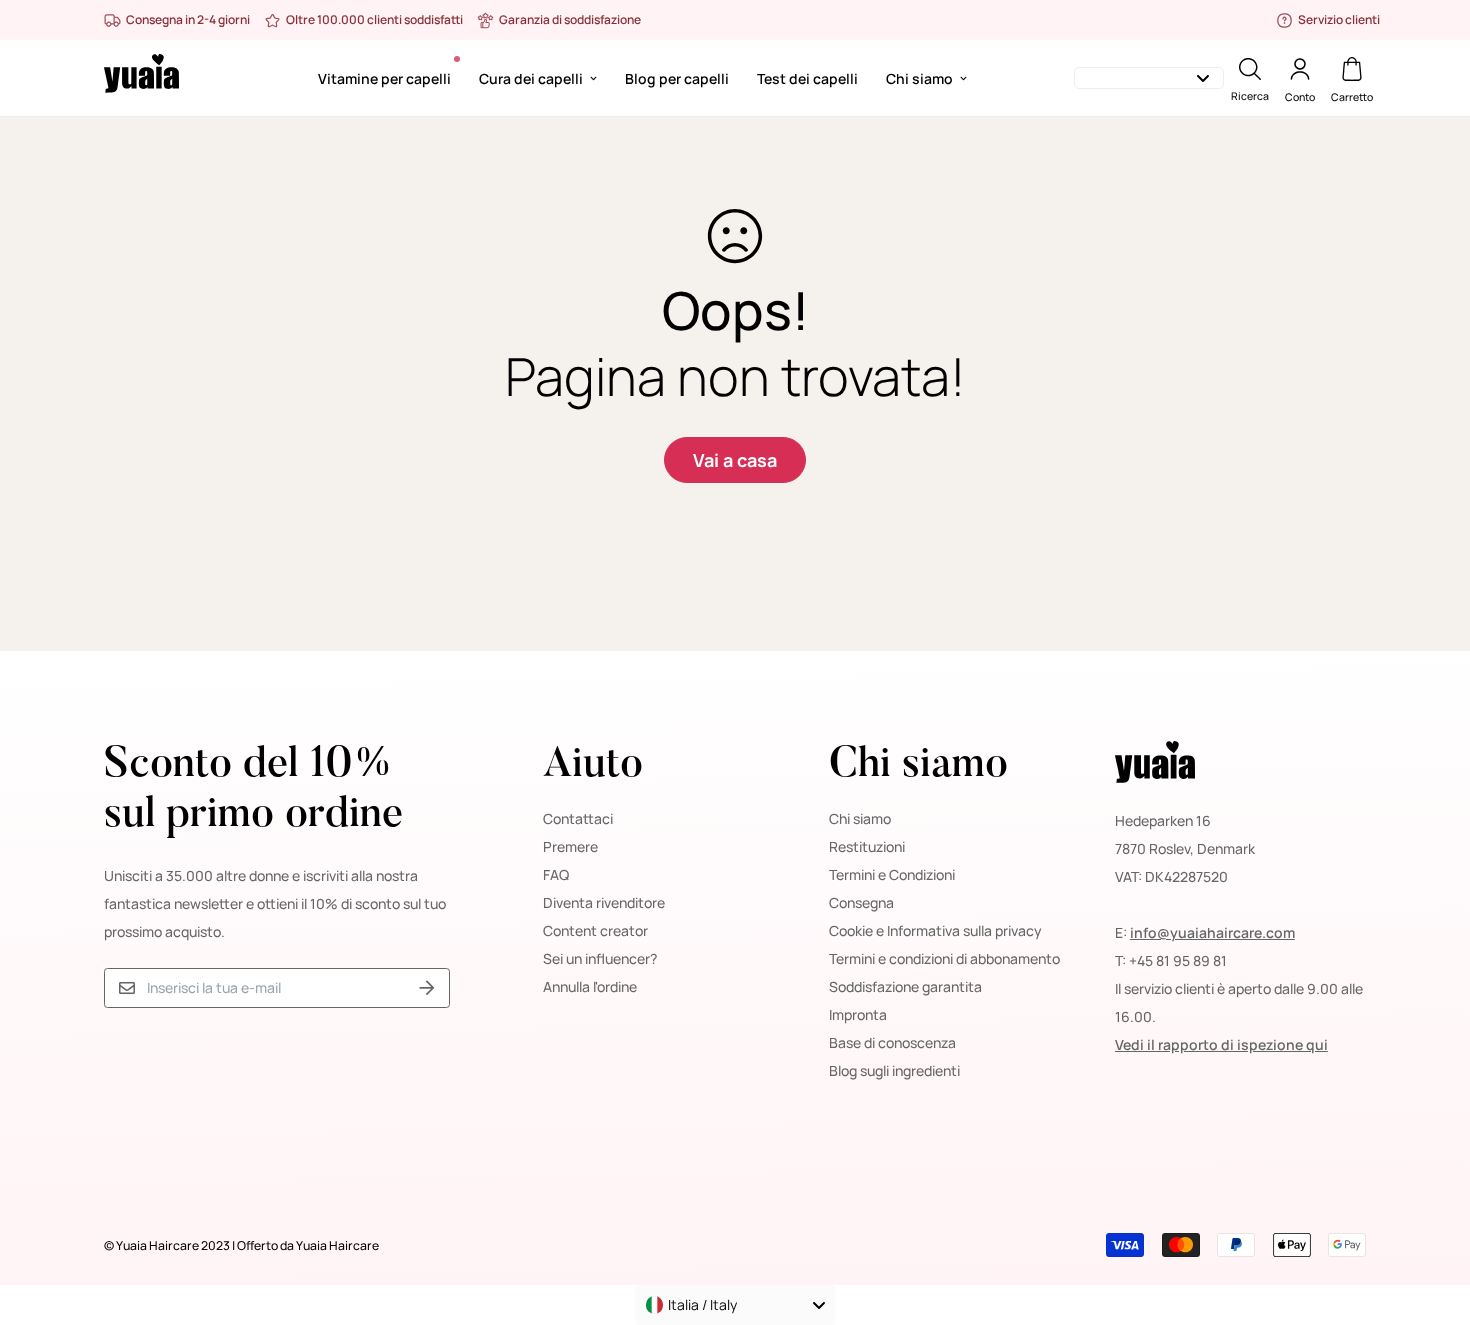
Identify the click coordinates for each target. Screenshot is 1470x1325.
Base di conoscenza (892, 1042)
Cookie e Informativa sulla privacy (935, 930)
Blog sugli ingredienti (894, 1070)
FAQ (556, 874)
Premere (570, 846)
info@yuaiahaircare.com (1212, 932)
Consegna (861, 902)
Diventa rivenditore (604, 902)
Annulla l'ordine (590, 986)
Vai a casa (735, 460)
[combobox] (735, 1305)
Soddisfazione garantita (905, 986)
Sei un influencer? (600, 958)
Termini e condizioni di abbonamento (944, 958)
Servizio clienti (1339, 19)
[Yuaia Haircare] (141, 78)
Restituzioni (867, 846)
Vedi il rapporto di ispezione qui (1221, 1044)
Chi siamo (919, 78)
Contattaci (578, 818)
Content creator (595, 930)
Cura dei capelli (531, 78)
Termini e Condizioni (892, 874)
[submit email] (427, 988)
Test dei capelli (807, 78)
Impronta (858, 1014)
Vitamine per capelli (384, 78)
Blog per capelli (677, 78)
